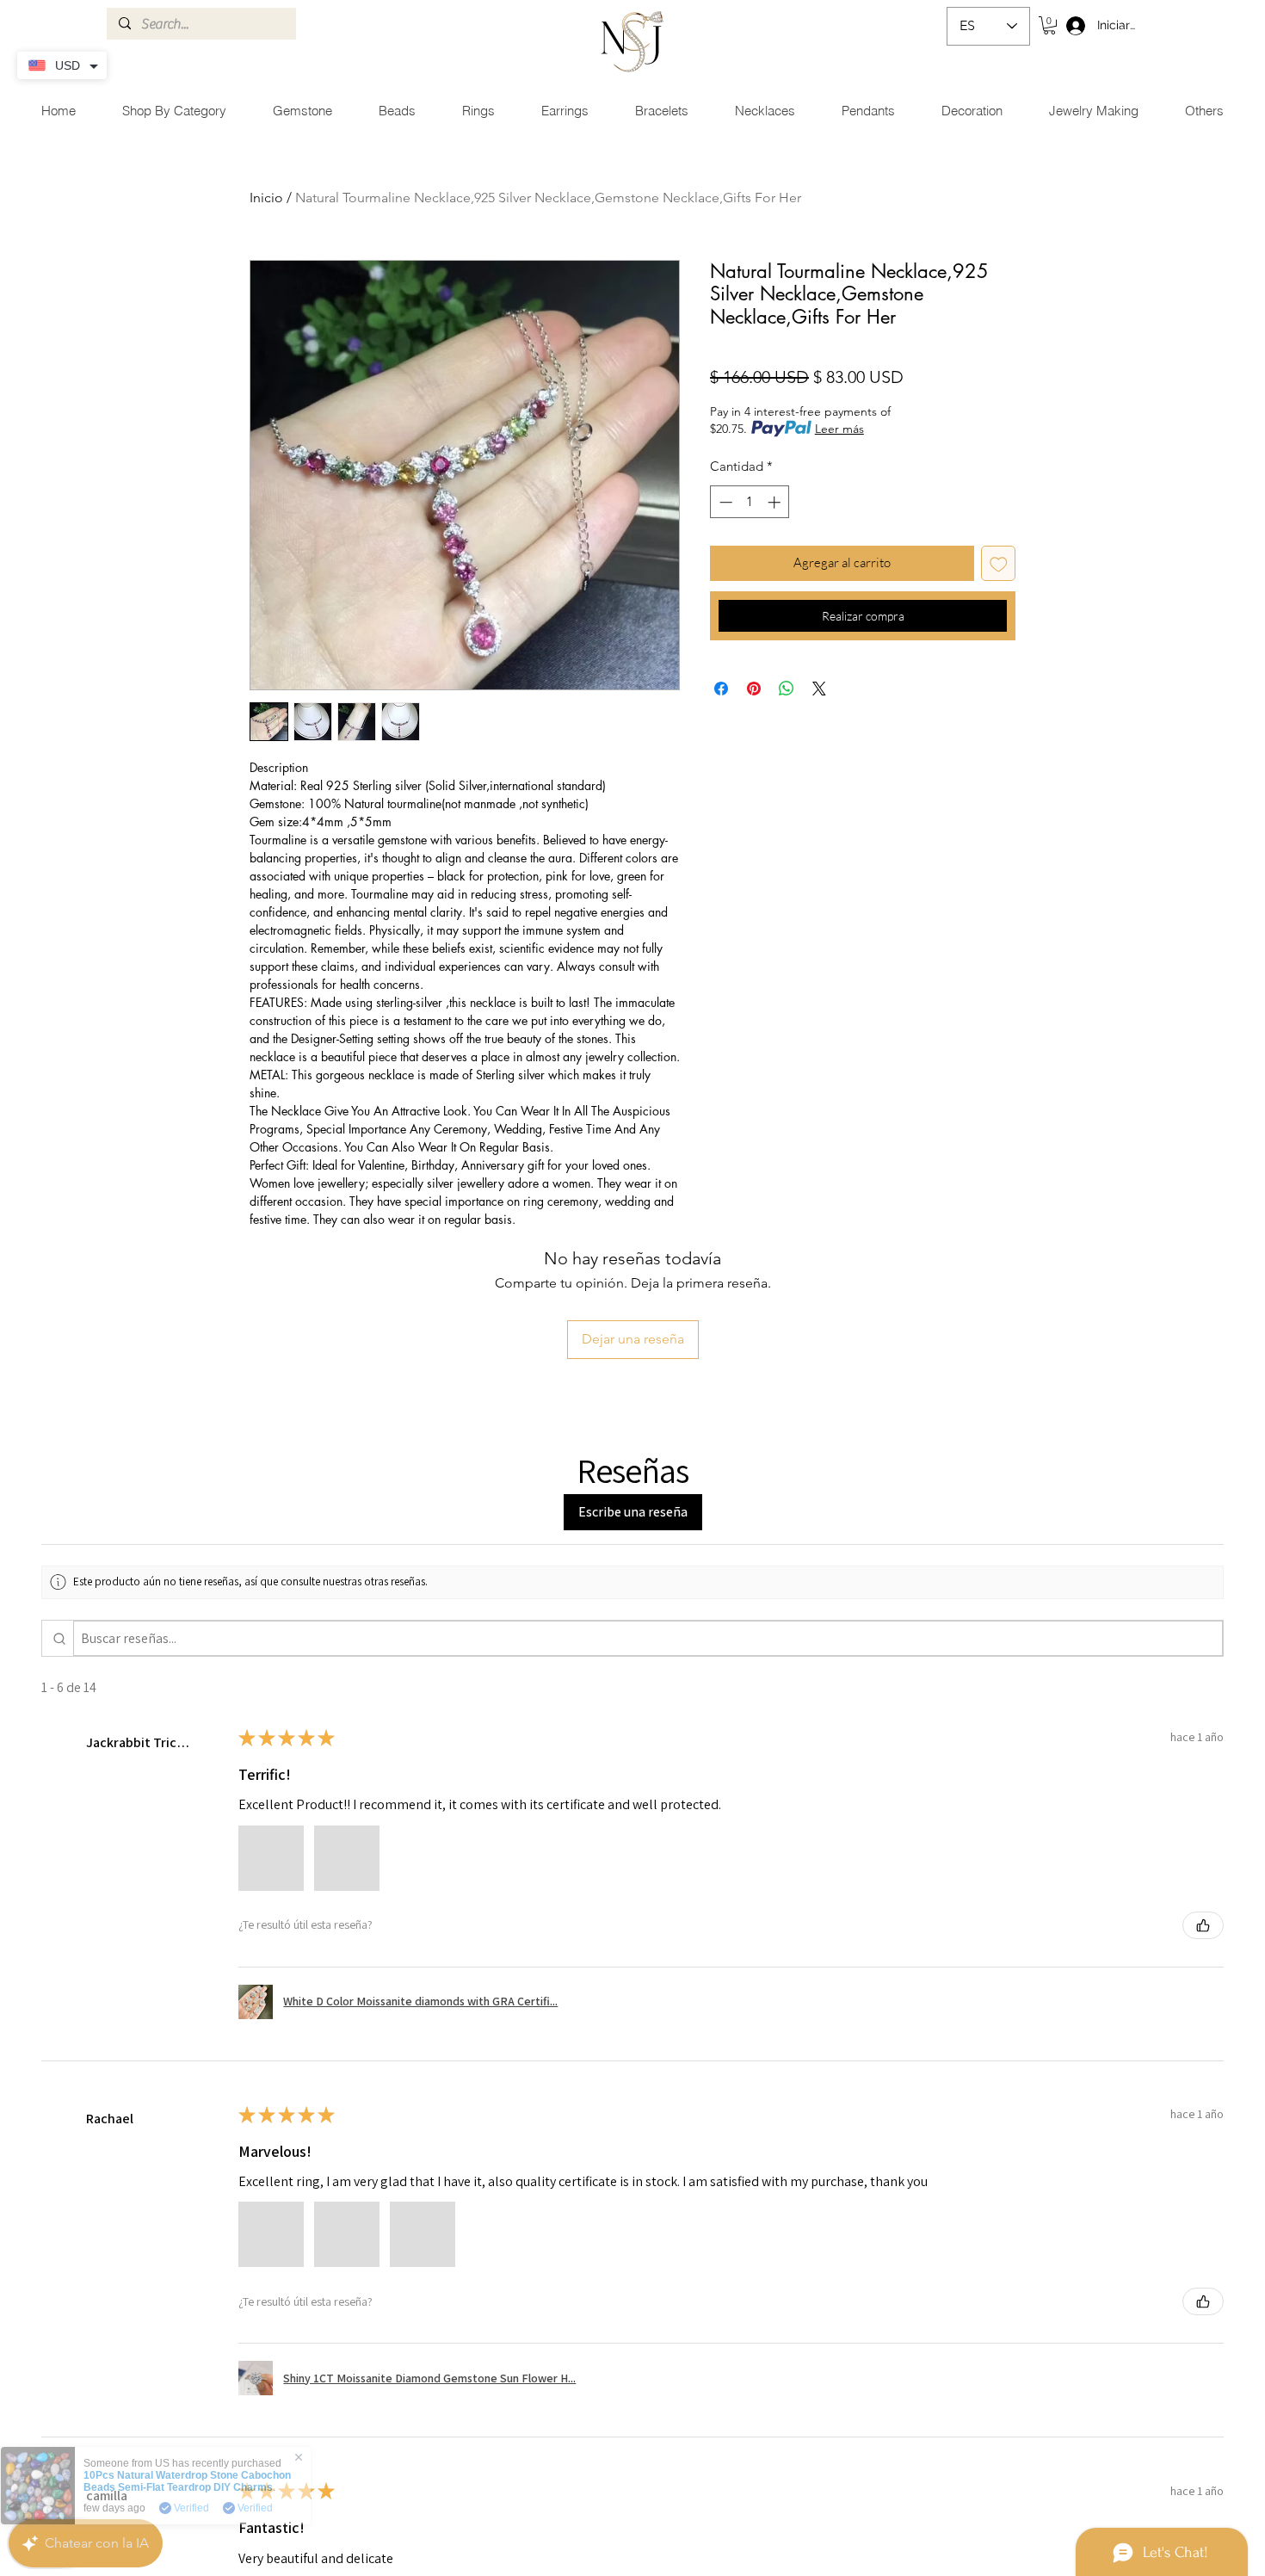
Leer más (839, 429)
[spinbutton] (750, 502)
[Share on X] (819, 689)
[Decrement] (724, 502)
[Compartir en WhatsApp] (787, 689)
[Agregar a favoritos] (999, 563)
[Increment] (776, 502)
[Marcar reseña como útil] (1203, 1925)
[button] (1049, 25)
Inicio (266, 198)
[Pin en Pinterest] (754, 689)
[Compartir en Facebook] (721, 689)
